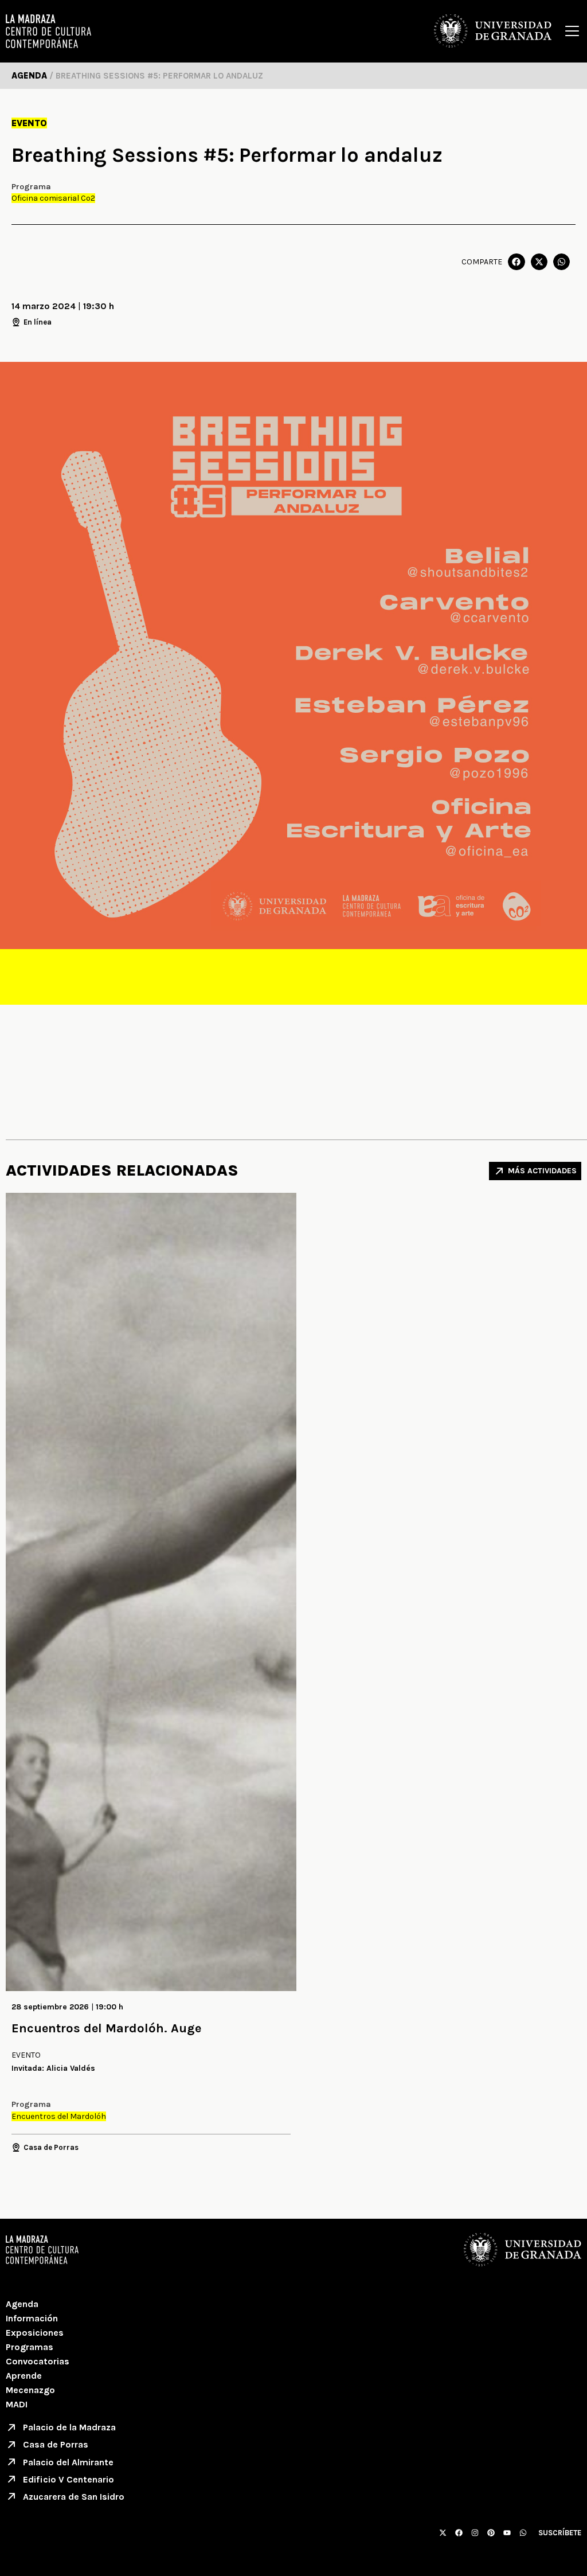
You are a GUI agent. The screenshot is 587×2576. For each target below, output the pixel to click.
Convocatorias (38, 2361)
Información (32, 2318)
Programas (30, 2347)
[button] (516, 262)
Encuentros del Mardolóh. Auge (106, 2028)
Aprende (24, 2376)
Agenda (22, 2304)
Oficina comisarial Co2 (53, 198)
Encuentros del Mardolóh (59, 2116)
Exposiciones (35, 2333)
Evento (29, 123)
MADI (17, 2404)
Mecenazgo (30, 2390)
